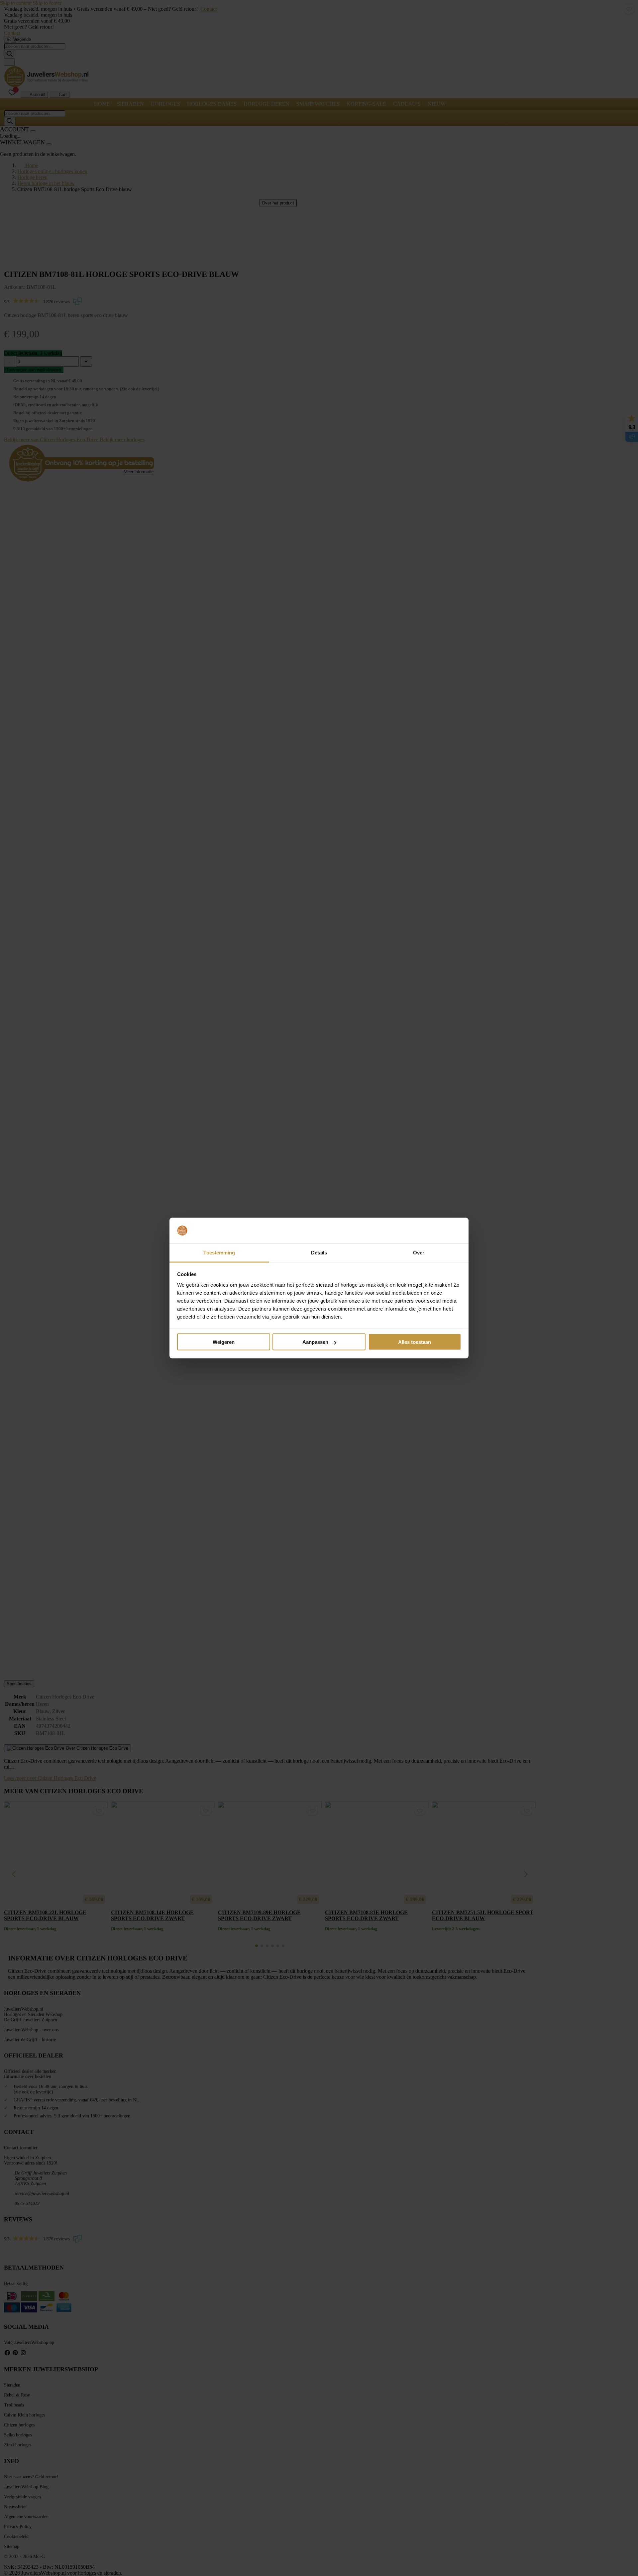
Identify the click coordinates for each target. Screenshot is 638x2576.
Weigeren (224, 1342)
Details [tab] (319, 1252)
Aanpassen (315, 1342)
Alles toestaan (415, 1342)
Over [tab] (419, 1252)
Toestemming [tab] (219, 1252)
